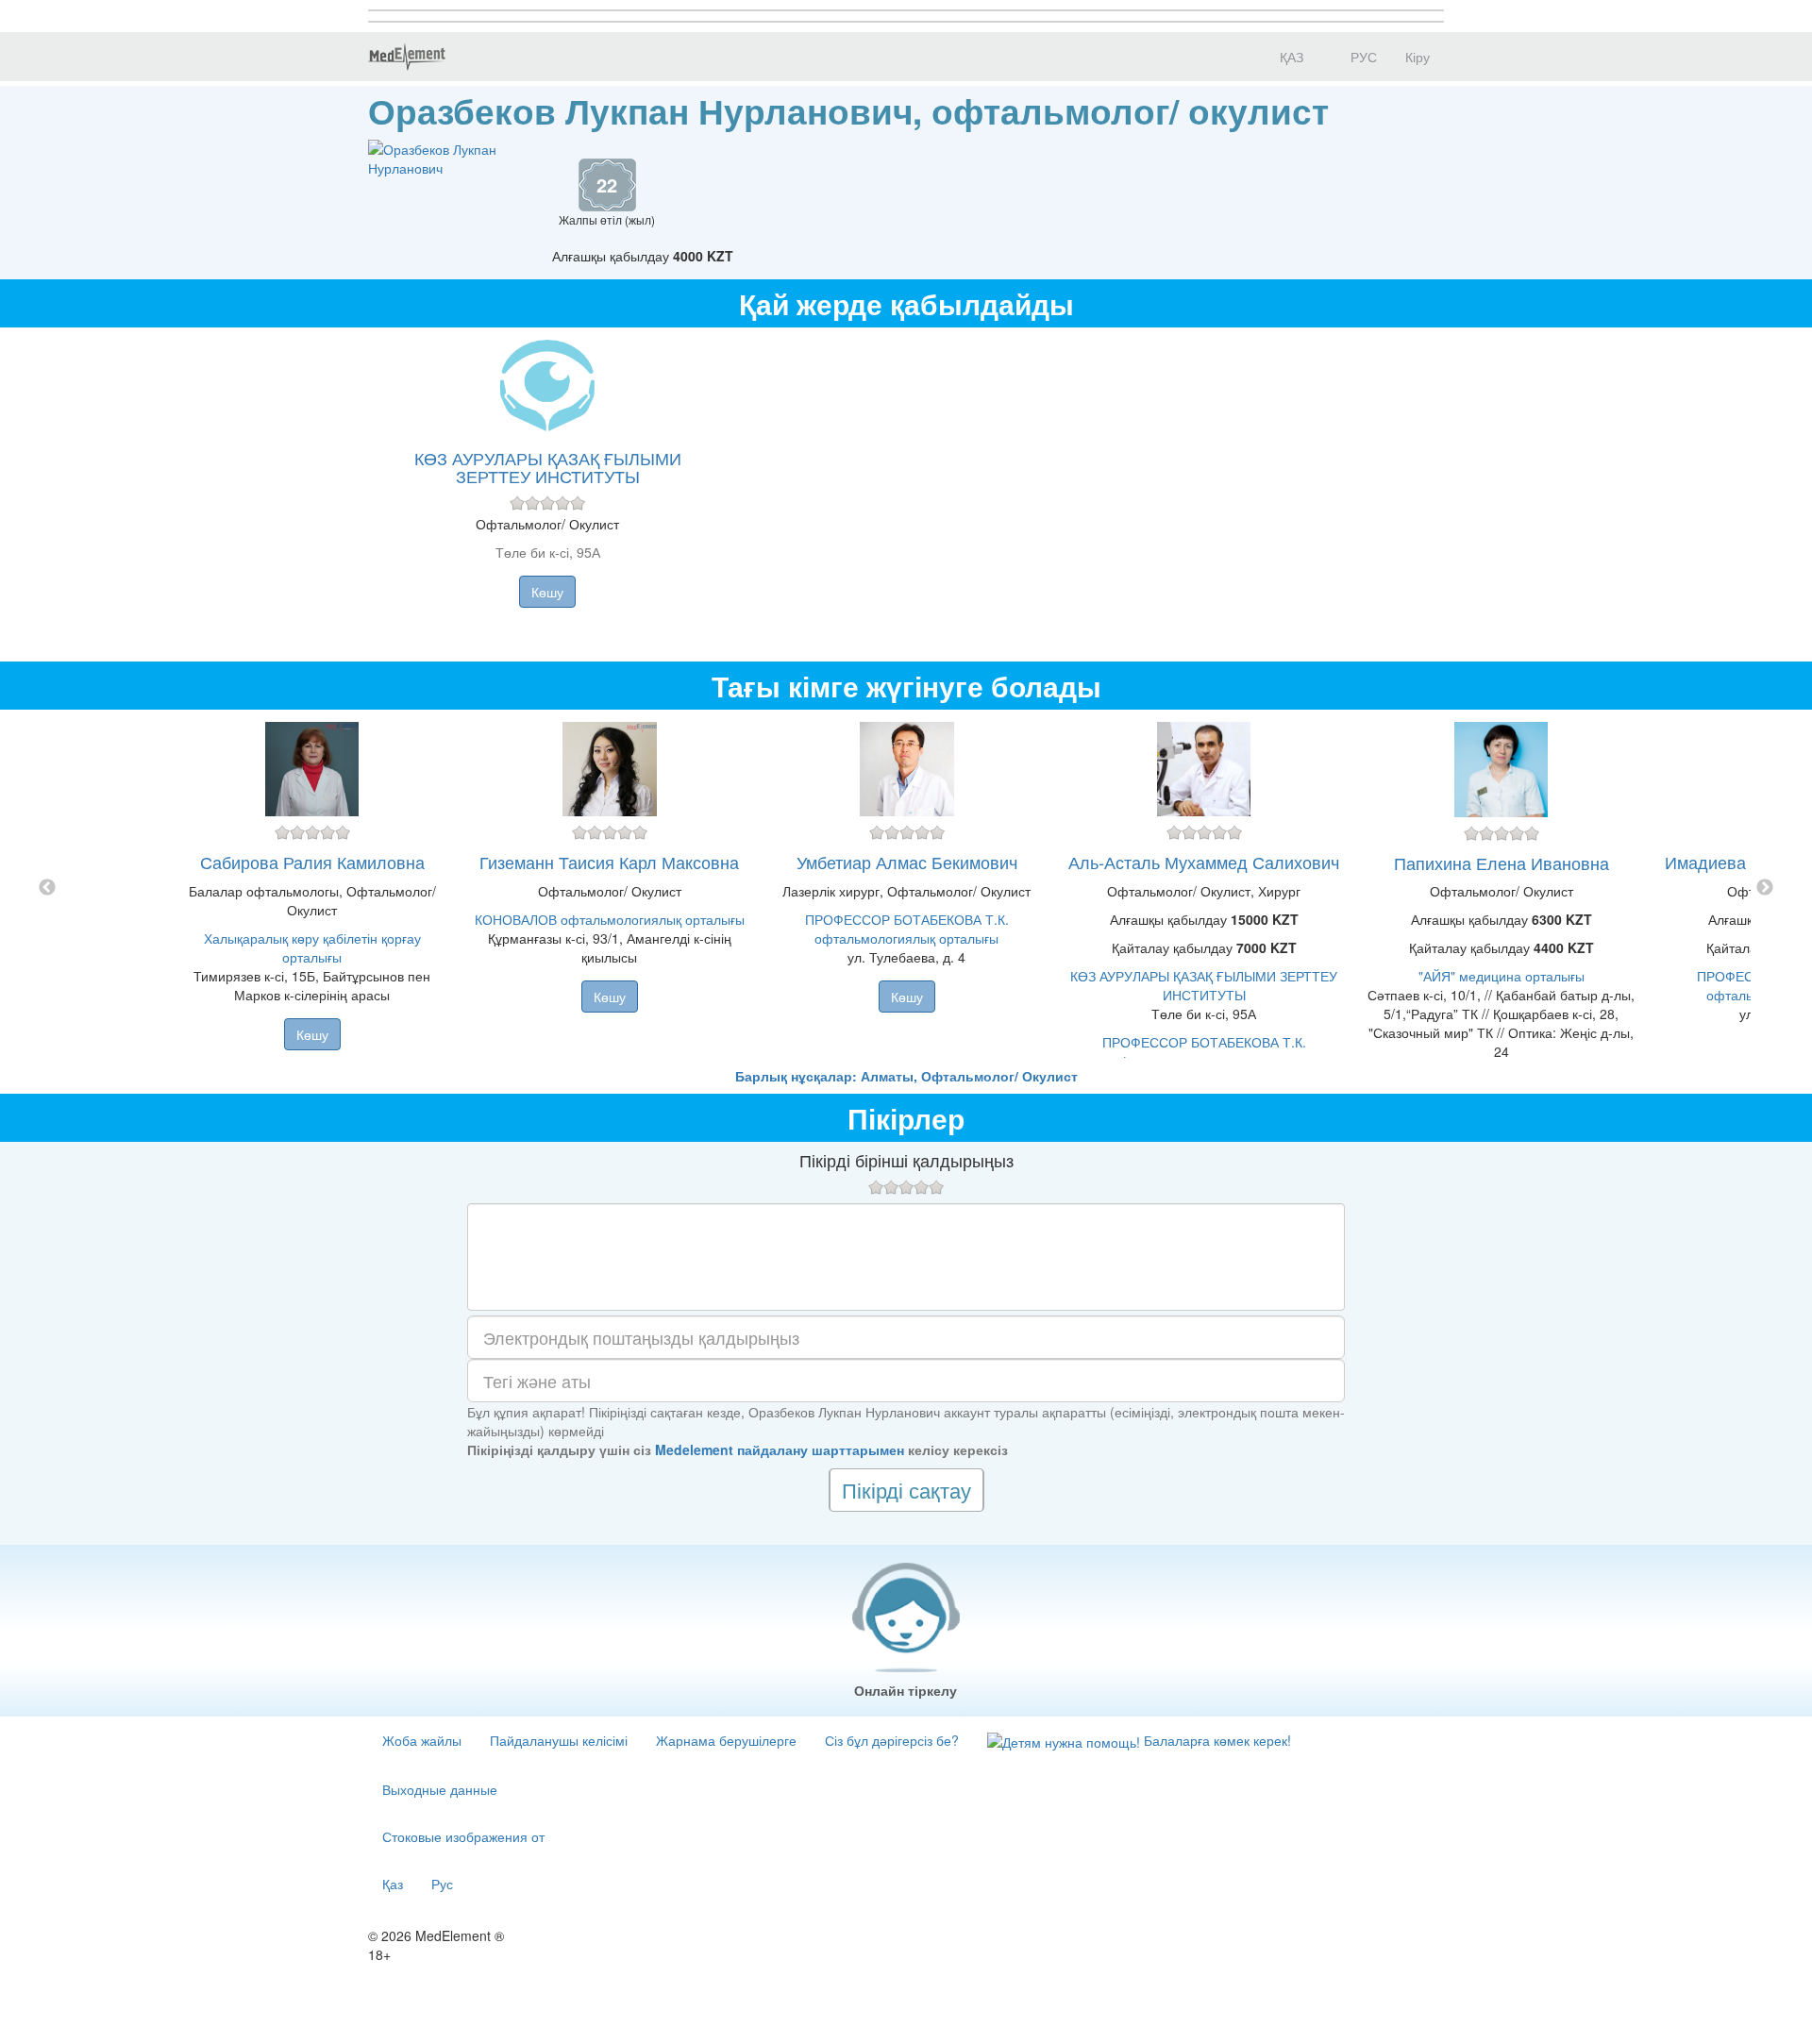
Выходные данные (440, 1789)
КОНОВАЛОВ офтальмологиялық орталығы (610, 919)
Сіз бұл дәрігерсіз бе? (892, 1740)
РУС (1362, 57)
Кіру (1418, 57)
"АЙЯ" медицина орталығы (1502, 976)
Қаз (393, 1884)
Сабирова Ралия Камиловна (312, 862)
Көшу (547, 592)
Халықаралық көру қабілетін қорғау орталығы (312, 947)
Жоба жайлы (422, 1740)
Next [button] (1765, 888)
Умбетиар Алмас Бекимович (907, 862)
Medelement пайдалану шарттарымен (780, 1449)
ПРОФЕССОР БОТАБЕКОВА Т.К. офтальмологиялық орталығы (907, 929)
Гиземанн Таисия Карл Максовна (609, 862)
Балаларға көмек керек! (1216, 1740)
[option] (906, 888)
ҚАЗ (1290, 57)
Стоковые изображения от (463, 1836)
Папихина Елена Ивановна (1502, 863)
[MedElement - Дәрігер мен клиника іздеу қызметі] (407, 57)
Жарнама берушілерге (726, 1740)
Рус (442, 1884)
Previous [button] (47, 888)
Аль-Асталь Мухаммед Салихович (1204, 862)
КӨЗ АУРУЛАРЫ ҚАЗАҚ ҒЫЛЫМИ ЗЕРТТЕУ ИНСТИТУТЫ (548, 467)
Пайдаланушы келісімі (559, 1740)
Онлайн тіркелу (906, 1690)
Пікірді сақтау (906, 1490)
